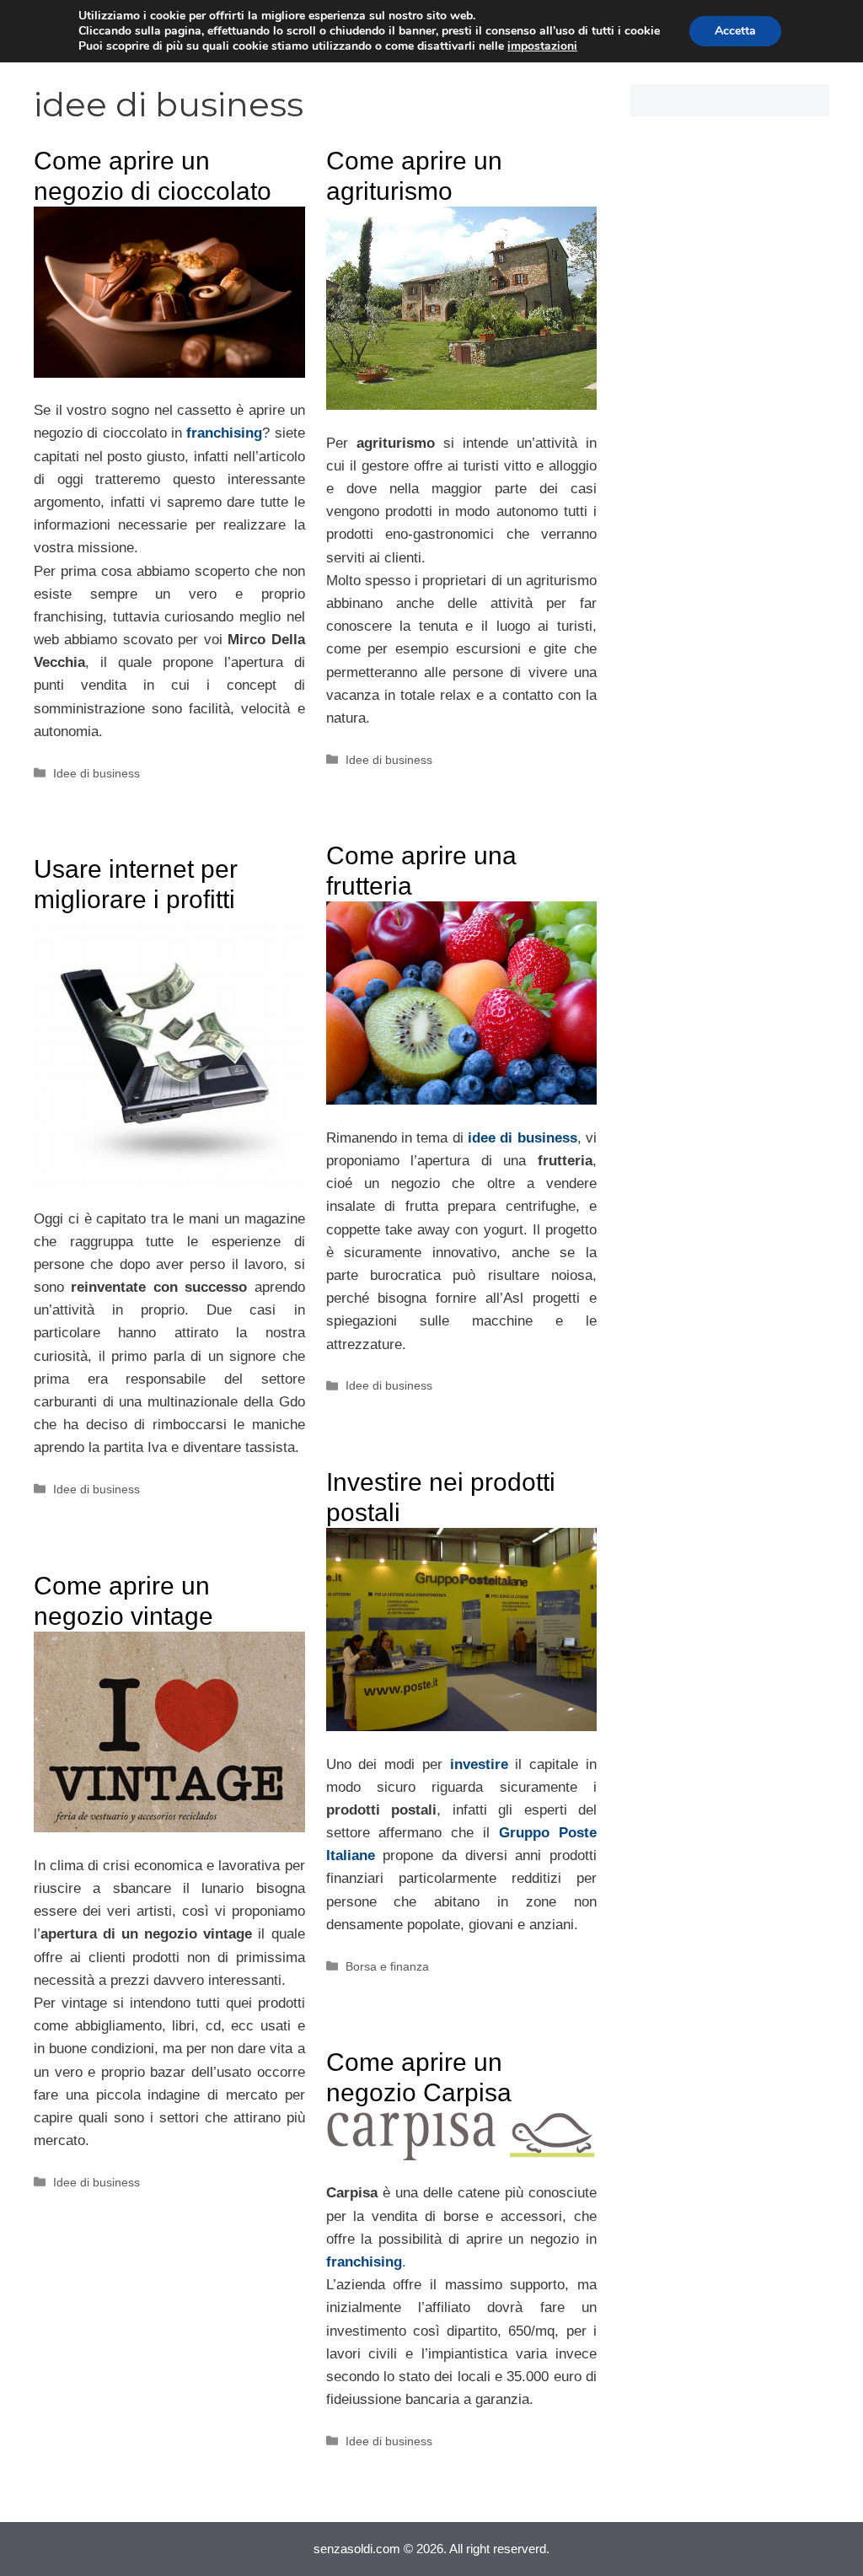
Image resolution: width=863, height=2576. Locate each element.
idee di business (523, 1138)
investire (479, 1764)
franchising (224, 433)
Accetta (735, 31)
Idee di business (96, 773)
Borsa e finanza (387, 1966)
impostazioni (542, 46)
